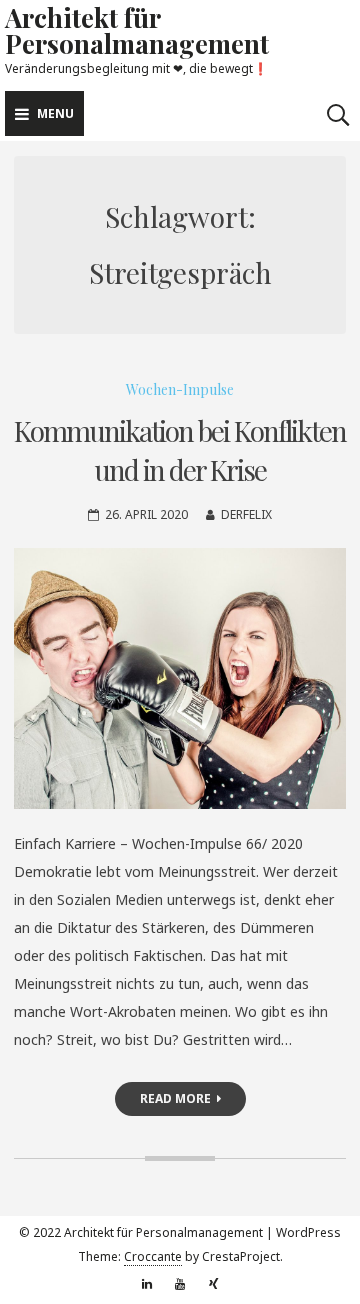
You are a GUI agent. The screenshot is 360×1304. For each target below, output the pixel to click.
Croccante (153, 1256)
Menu (55, 113)
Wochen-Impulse (180, 389)
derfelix (246, 514)
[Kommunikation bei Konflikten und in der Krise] (180, 678)
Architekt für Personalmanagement (137, 30)
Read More (175, 1098)
